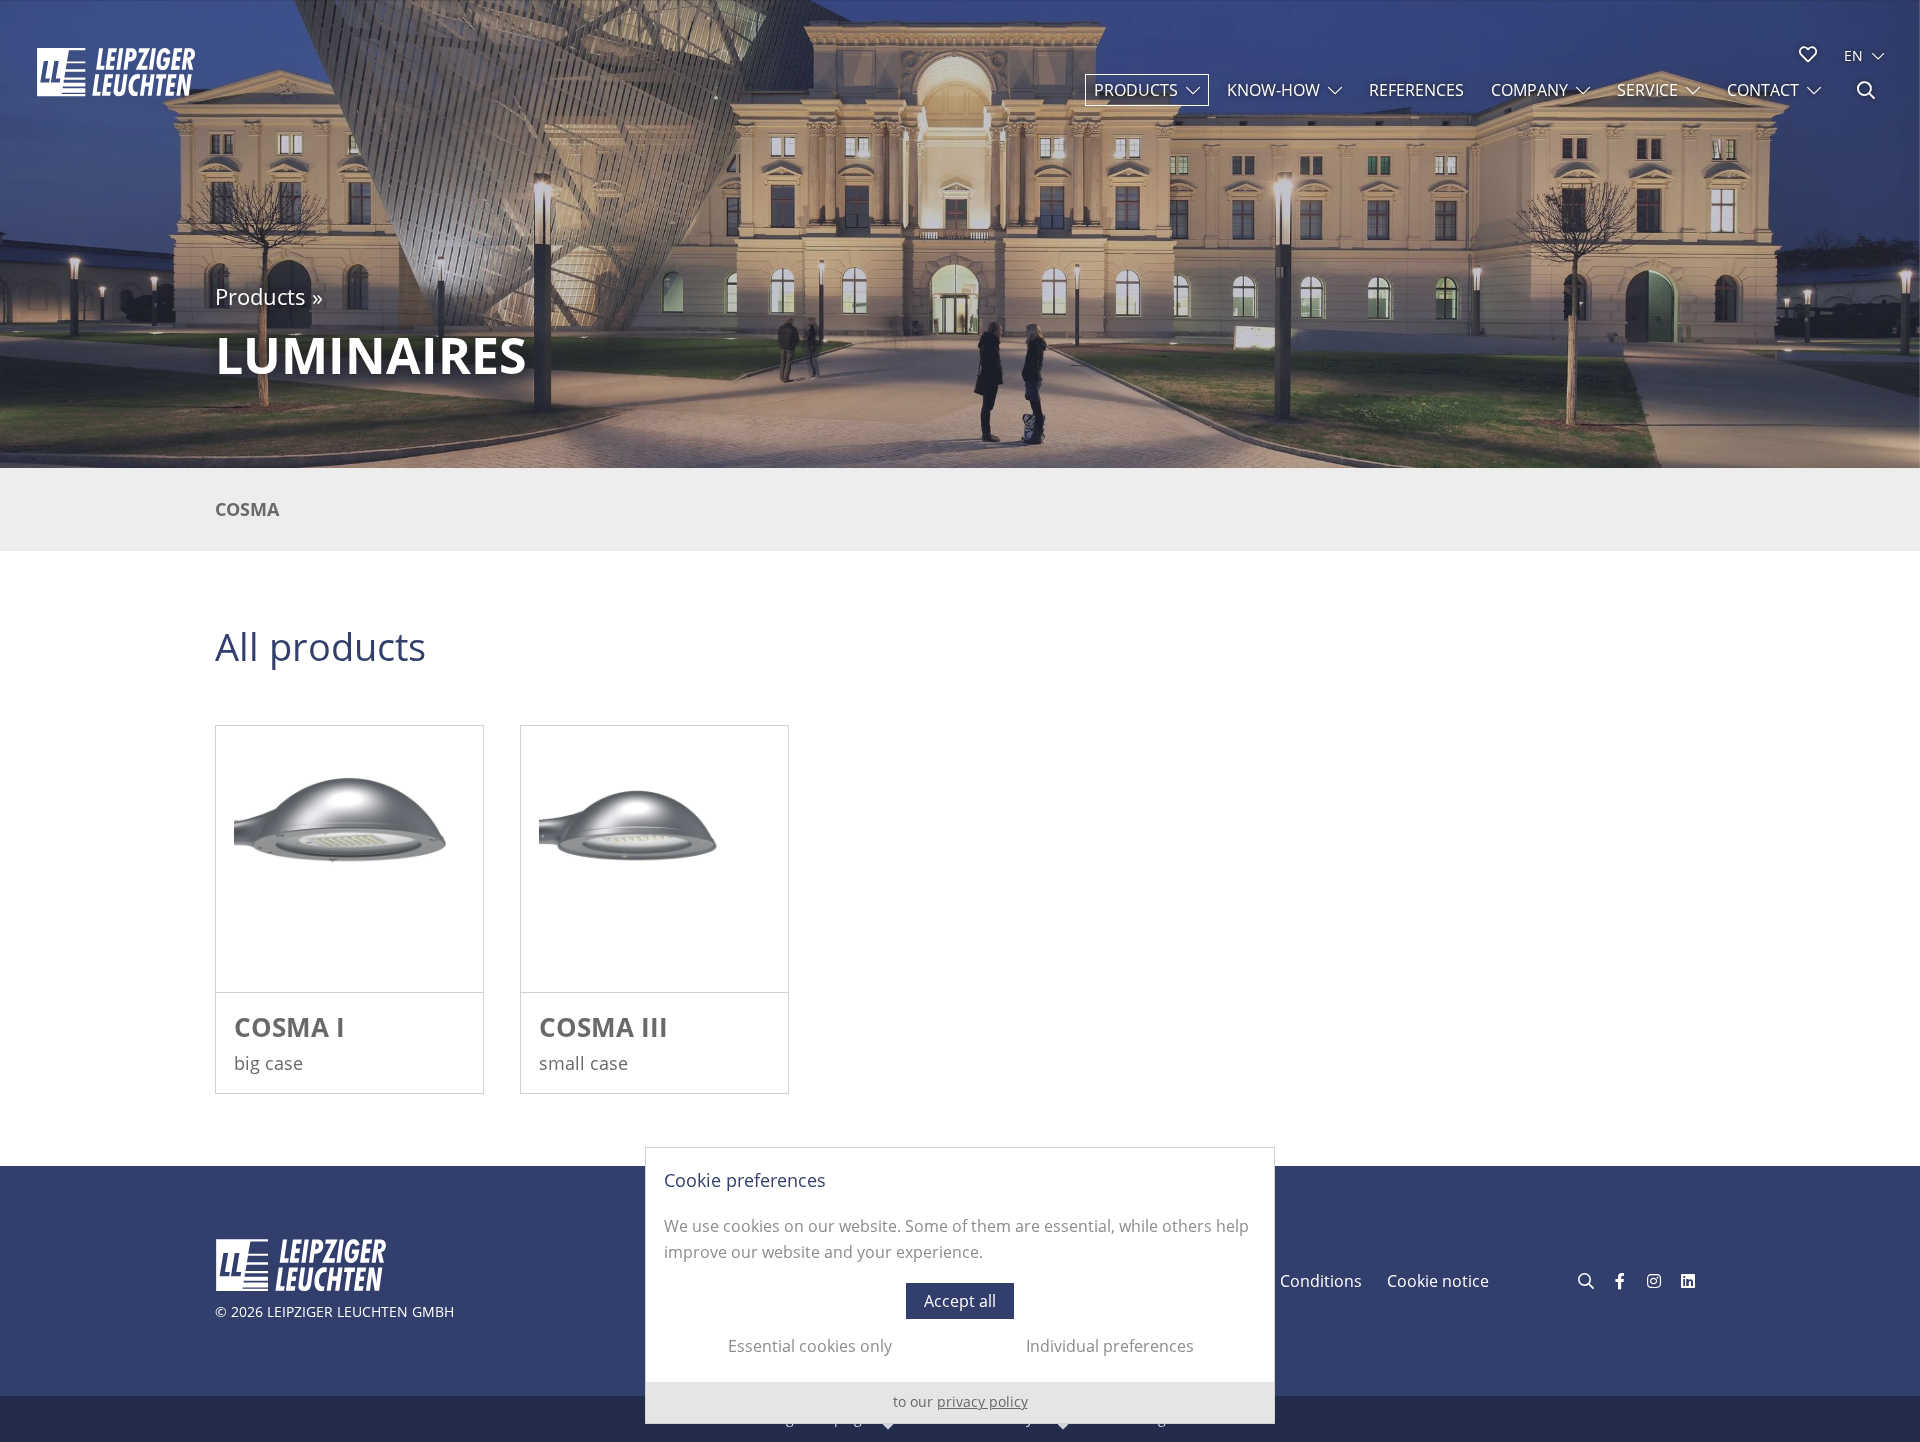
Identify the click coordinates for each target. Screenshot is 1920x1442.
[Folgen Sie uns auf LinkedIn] (1688, 1281)
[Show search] (1866, 90)
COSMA (247, 509)
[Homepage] (116, 72)
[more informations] (349, 859)
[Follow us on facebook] (1620, 1281)
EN (1853, 55)
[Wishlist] (1808, 54)
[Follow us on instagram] (1654, 1281)
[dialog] (960, 1285)
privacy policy (982, 1401)
